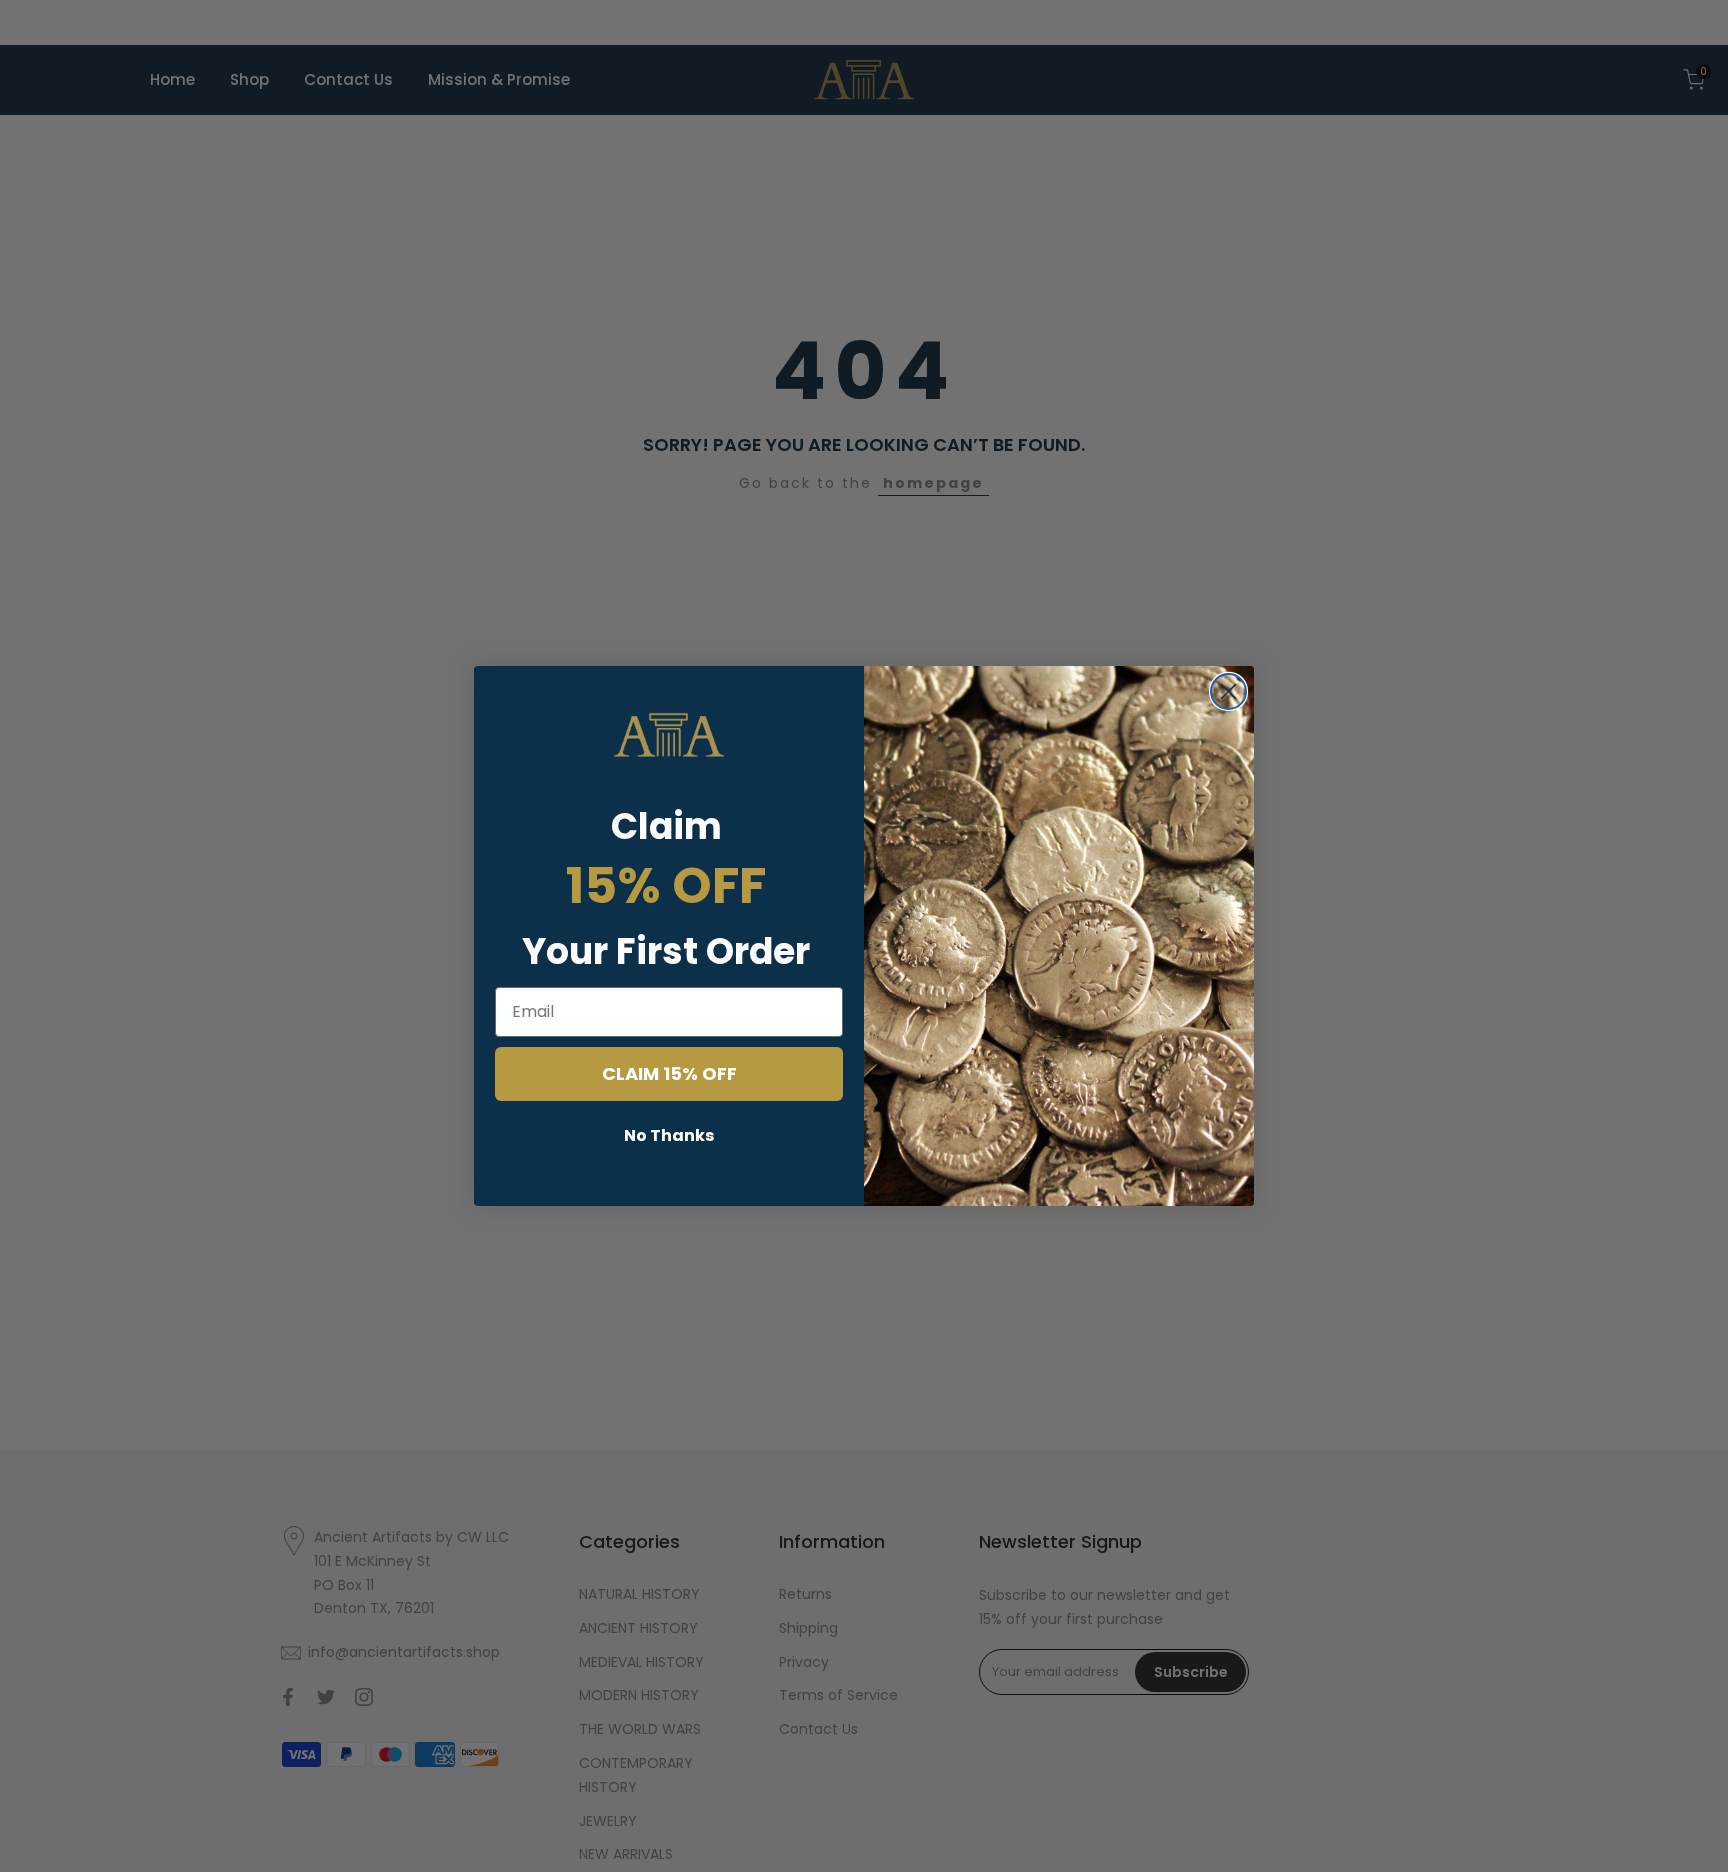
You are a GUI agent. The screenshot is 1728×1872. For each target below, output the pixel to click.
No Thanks (669, 1135)
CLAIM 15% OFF (669, 1073)
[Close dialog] (1228, 691)
